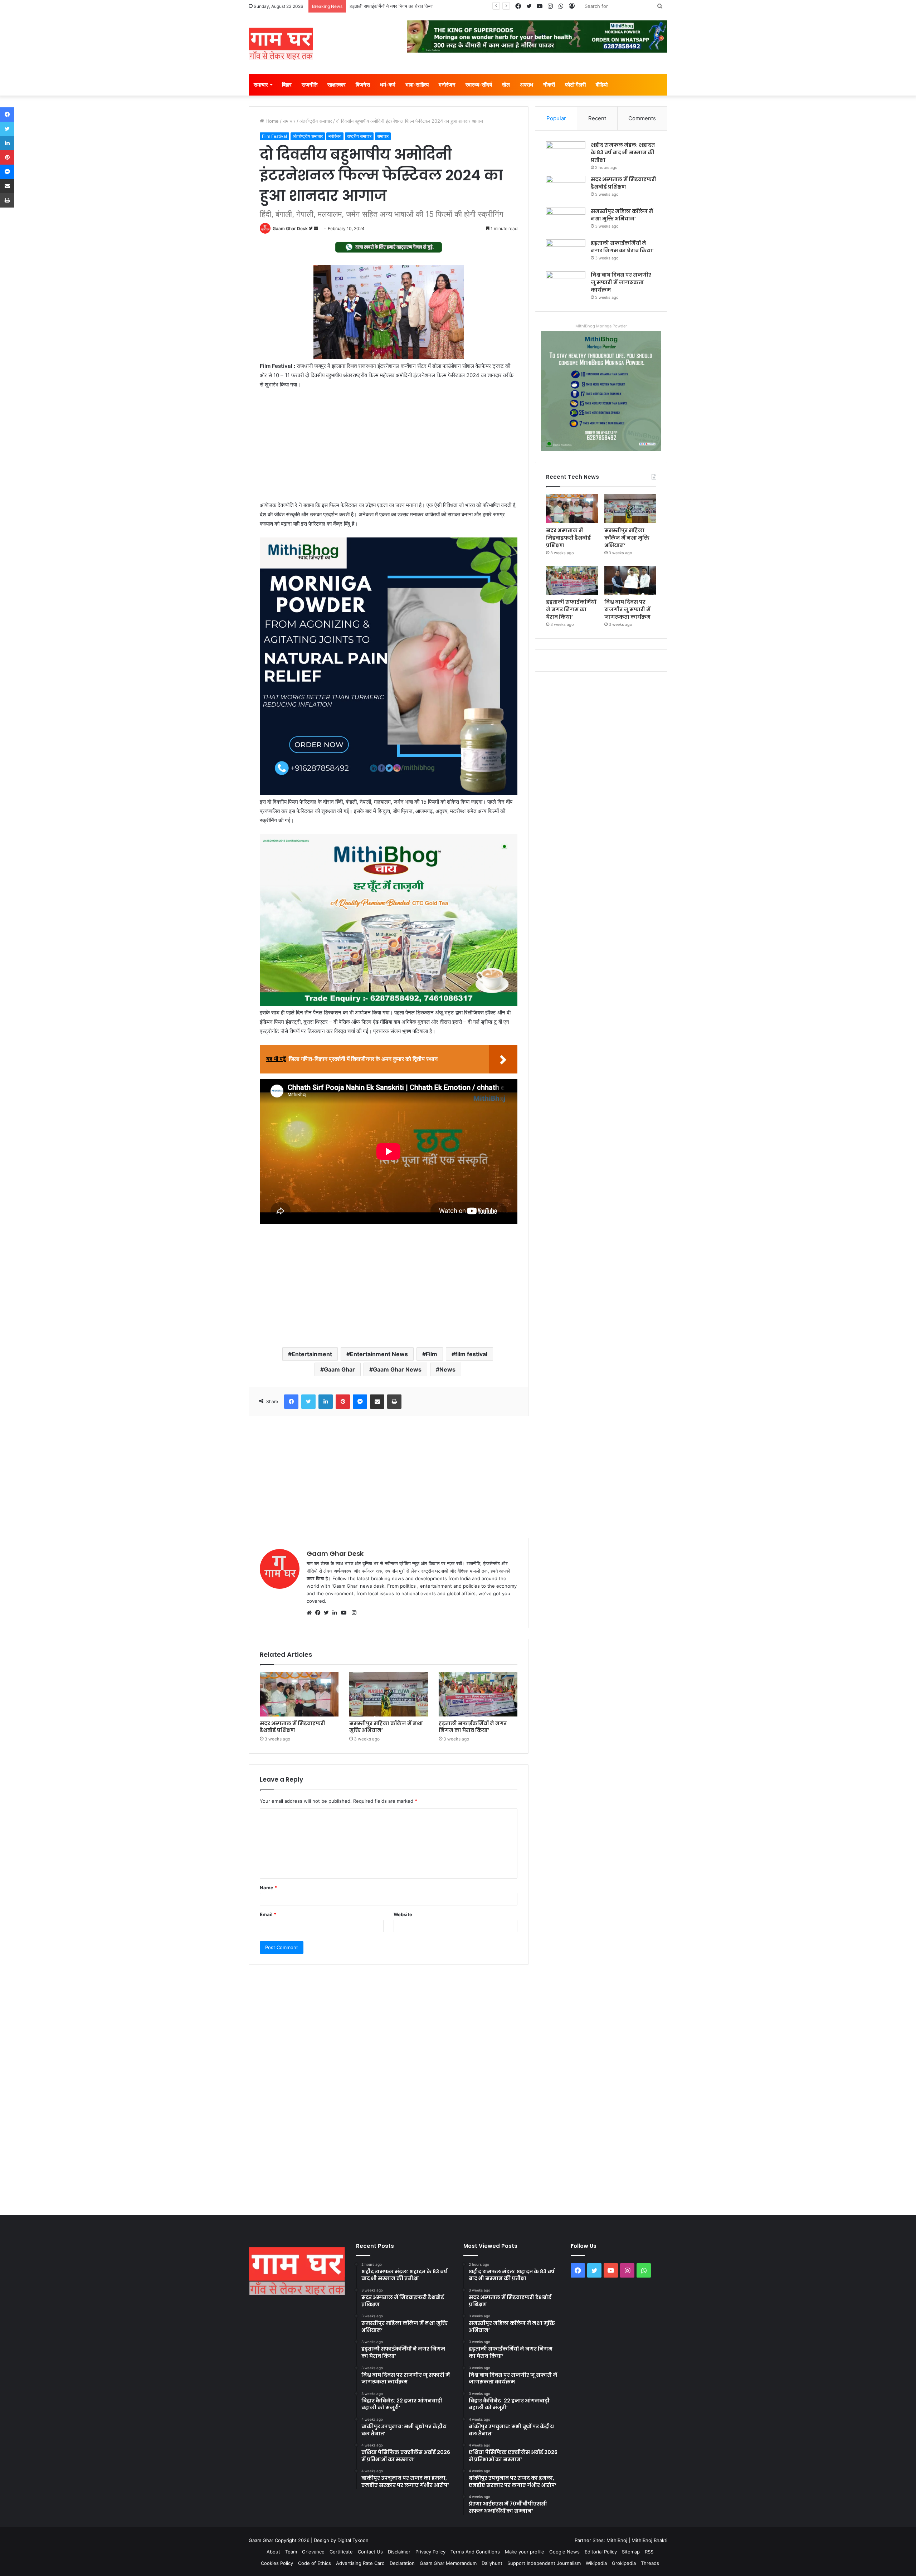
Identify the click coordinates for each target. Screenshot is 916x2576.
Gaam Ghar (339, 1369)
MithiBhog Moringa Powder (601, 326)
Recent (597, 118)
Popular (556, 118)
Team (291, 2552)
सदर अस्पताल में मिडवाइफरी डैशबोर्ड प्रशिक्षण (293, 1727)
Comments (642, 118)
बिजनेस (363, 85)
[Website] (311, 1613)
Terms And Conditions (475, 2552)
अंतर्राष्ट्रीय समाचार (316, 121)
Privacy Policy (430, 2552)
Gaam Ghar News (397, 1369)
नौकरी (549, 85)
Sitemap (631, 2552)
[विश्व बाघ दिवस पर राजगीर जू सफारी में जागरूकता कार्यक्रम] (566, 285)
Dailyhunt (492, 2563)
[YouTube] (345, 1613)
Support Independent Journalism (544, 2563)
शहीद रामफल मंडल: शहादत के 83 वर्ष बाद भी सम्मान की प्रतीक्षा (623, 152)
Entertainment (312, 1354)
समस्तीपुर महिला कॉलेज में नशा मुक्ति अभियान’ (386, 1727)
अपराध (527, 85)
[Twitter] (328, 1613)
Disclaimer (399, 2552)
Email (268, 1914)
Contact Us (370, 2552)
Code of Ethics (315, 2563)
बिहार (287, 85)
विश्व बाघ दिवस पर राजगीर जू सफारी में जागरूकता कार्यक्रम (400, 6)
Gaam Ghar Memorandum (448, 2563)
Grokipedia (624, 2563)
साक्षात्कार (337, 85)
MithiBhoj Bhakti (649, 2540)
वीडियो (602, 85)
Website (403, 1914)
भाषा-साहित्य (417, 85)
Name (268, 1888)
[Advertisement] (389, 448)
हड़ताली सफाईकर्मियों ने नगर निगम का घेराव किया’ (473, 1727)
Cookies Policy (277, 2563)
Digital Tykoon (353, 2540)
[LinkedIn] (337, 1613)
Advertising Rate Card (360, 2563)
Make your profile (525, 2552)
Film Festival (274, 136)
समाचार (261, 85)
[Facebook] (320, 1613)
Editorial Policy (601, 2552)
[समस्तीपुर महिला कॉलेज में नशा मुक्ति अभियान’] (389, 1694)
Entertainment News (379, 1354)
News (447, 1369)
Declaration (402, 2563)
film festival (471, 1354)
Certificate (341, 2552)
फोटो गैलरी (575, 85)
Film (432, 1354)
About (273, 2552)
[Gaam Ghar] (281, 44)
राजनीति (310, 85)
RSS (649, 2552)
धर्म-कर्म (388, 85)
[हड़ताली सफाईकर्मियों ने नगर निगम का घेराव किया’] (478, 1694)
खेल (506, 85)
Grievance (313, 2552)
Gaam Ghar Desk (290, 228)
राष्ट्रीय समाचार (359, 136)
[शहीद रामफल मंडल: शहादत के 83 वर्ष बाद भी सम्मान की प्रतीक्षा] (566, 155)
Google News (564, 2552)
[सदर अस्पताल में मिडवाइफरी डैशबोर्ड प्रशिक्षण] (299, 1694)
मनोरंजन (447, 85)
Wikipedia (596, 2563)
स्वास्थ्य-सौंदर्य (479, 85)
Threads (650, 2563)
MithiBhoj (617, 2540)
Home (271, 121)
